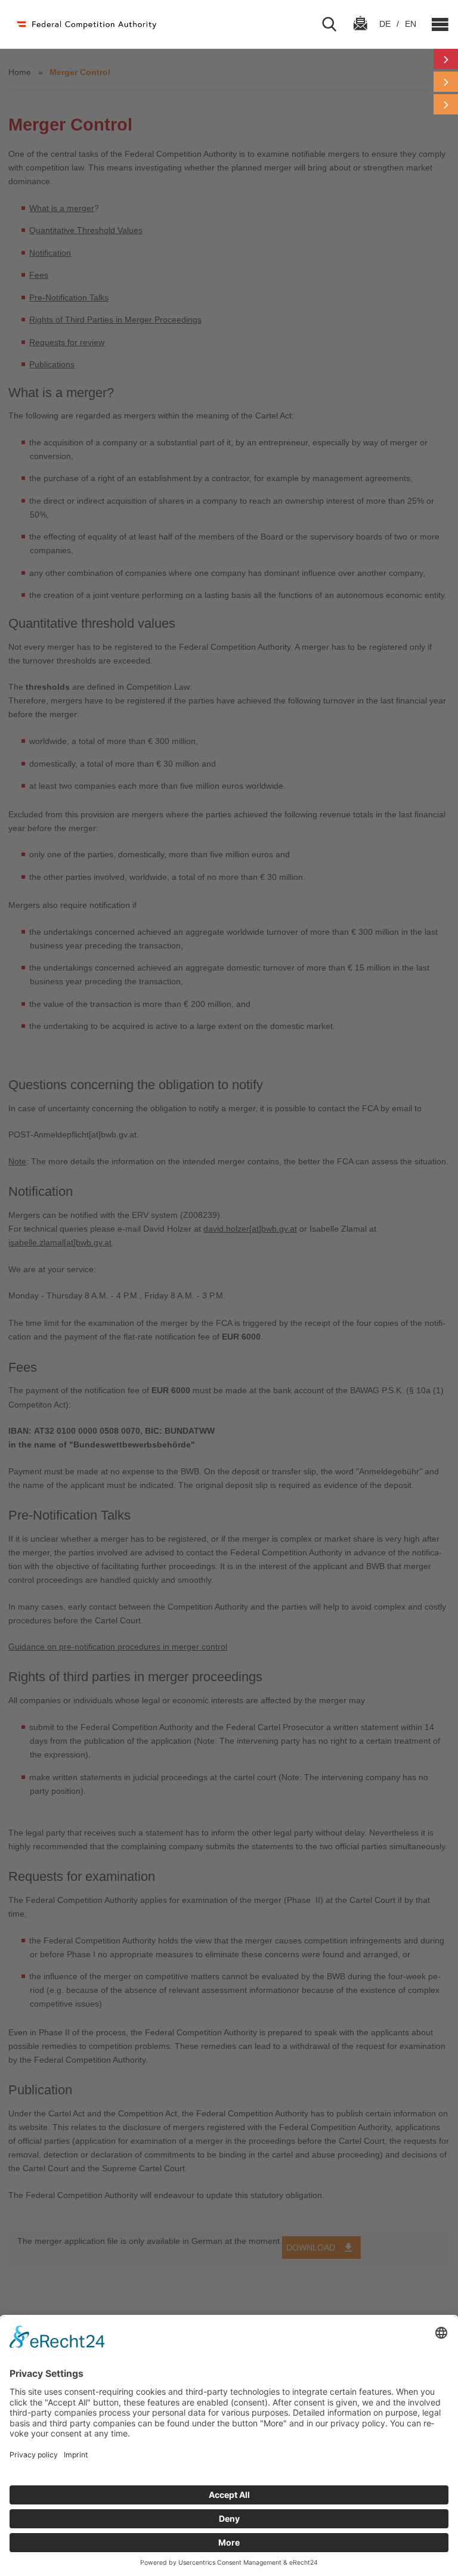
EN (411, 24)
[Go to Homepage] (86, 24)
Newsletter (360, 34)
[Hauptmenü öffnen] (435, 24)
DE (386, 24)
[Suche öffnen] (334, 24)
